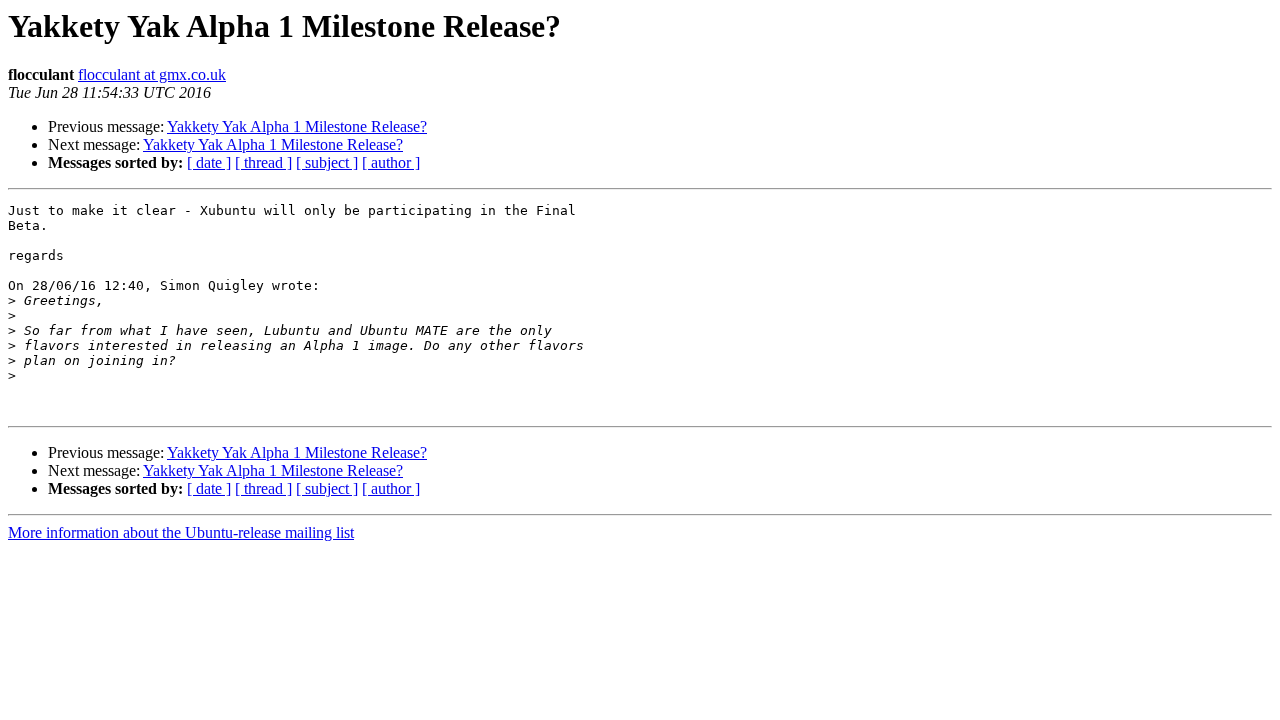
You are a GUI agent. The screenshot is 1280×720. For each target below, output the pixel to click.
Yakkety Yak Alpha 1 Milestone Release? (297, 126)
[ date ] (209, 162)
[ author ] (391, 162)
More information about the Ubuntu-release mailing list (181, 532)
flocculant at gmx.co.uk (152, 74)
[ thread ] (263, 162)
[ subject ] (327, 162)
